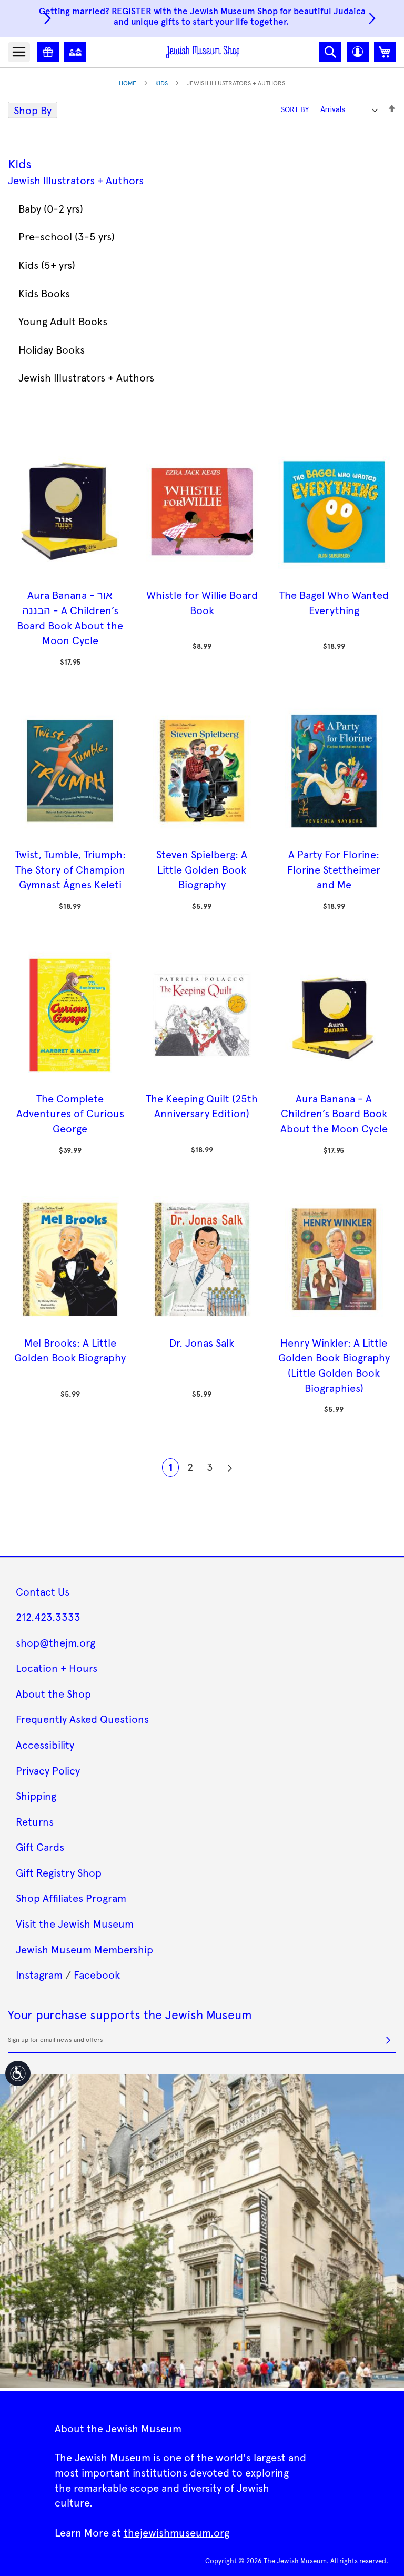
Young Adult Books (63, 321)
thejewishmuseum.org (176, 2532)
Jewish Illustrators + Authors (76, 180)
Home (128, 83)
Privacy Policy (48, 1770)
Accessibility (45, 1745)
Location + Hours (57, 1668)
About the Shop (53, 1693)
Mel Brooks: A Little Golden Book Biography (70, 1350)
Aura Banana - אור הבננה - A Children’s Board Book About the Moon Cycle (70, 617)
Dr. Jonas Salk (202, 1342)
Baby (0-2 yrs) (51, 208)
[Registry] (48, 52)
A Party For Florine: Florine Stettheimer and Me (334, 869)
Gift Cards (40, 1847)
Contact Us (43, 1591)
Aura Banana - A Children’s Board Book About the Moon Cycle (334, 1113)
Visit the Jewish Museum (75, 1923)
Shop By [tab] (33, 110)
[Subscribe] (388, 2040)
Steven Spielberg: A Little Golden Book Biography (202, 869)
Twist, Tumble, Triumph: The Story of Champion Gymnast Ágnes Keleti (70, 869)
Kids (161, 83)
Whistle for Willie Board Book (202, 602)
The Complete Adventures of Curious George (70, 1113)
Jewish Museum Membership (84, 1949)
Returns (35, 1821)
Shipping (36, 1796)
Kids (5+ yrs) (47, 265)
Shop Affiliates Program (71, 1898)
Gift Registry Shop (59, 1872)
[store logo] (203, 52)
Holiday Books (52, 349)
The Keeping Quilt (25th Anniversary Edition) (202, 1106)
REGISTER (132, 11)
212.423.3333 (48, 1617)
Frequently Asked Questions (82, 1719)
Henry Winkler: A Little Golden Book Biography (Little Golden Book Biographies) (334, 1365)
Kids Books (44, 293)
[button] (358, 52)
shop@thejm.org (55, 1642)
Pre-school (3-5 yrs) (67, 236)
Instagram (39, 1974)
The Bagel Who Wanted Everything (334, 602)
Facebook (97, 1974)
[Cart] (385, 52)
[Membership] (75, 52)
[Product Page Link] (70, 579)
